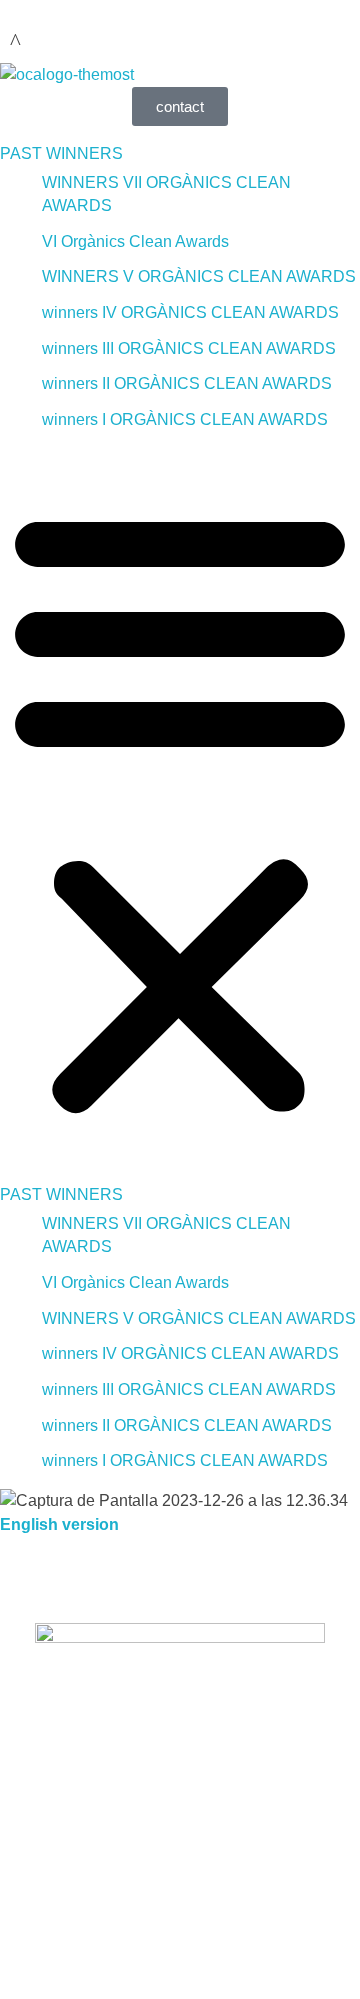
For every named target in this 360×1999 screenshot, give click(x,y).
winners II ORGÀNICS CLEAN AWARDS (187, 383)
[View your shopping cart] (15, 41)
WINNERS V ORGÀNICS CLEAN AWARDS (199, 276)
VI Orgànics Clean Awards (135, 241)
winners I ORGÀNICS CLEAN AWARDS (185, 419)
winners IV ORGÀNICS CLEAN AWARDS (190, 312)
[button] (180, 807)
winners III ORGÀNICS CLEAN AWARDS (189, 348)
